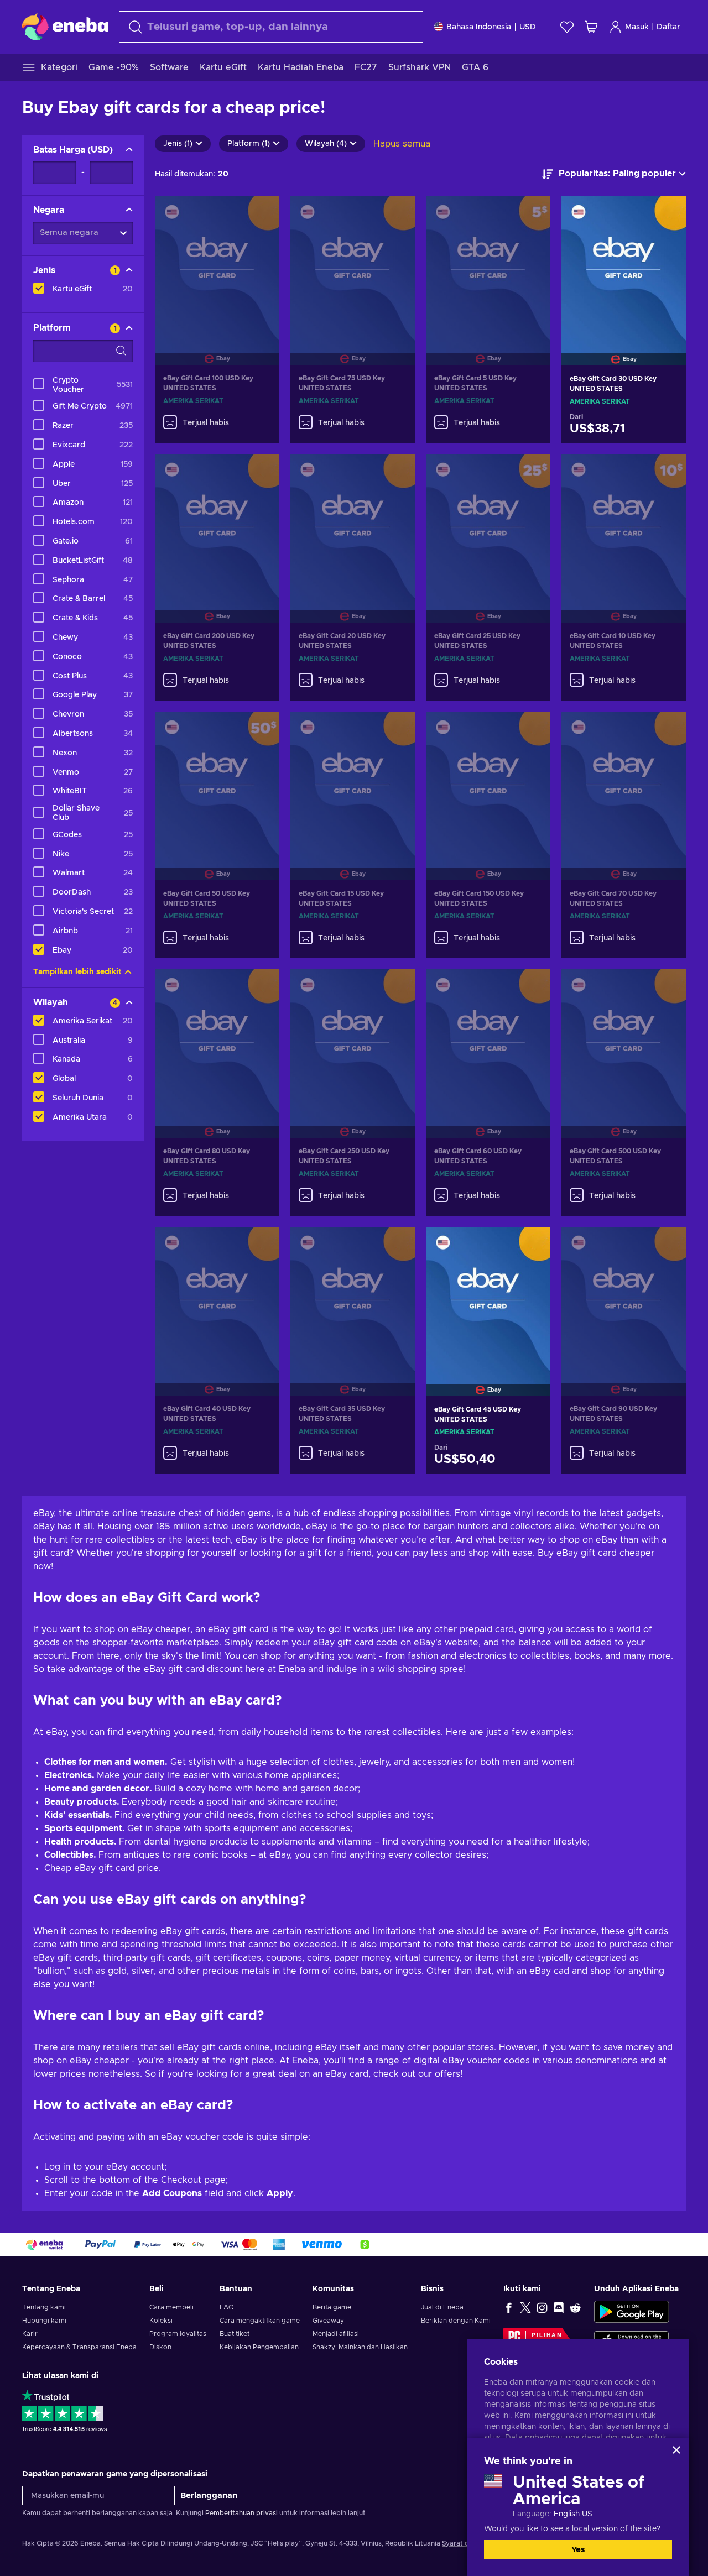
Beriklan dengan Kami (456, 2321)
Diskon (160, 2347)
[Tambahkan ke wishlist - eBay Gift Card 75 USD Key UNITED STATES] (396, 214)
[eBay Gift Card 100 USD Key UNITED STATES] (217, 267)
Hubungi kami (44, 2321)
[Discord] (559, 2307)
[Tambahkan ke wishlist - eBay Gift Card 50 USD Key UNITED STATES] (261, 729)
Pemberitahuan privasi (241, 2513)
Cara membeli (171, 2307)
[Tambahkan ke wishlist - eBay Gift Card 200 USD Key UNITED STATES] (261, 472)
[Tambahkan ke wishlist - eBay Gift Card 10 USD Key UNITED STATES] (667, 472)
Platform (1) (249, 144)
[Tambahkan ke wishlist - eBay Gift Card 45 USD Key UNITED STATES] (532, 1245)
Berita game (332, 2307)
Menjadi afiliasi (336, 2334)
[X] (525, 2307)
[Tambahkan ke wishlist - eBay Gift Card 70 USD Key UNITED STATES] (667, 729)
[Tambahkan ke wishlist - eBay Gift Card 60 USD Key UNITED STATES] (532, 987)
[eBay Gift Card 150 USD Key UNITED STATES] (488, 782)
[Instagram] (542, 2307)
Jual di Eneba (442, 2307)
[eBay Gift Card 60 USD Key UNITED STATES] (488, 1040)
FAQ (227, 2307)
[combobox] (271, 27)
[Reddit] (575, 2307)
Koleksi (161, 2321)
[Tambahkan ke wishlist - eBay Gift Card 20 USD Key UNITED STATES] (396, 472)
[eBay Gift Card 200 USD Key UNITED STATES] (217, 524)
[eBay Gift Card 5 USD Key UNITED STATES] (488, 267)
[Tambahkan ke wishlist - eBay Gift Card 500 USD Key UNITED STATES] (667, 987)
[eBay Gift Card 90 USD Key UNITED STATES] (624, 1297)
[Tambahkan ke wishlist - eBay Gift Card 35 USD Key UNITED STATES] (396, 1245)
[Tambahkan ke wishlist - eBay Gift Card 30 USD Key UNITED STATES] (667, 214)
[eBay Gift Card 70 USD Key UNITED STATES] (624, 782)
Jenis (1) (178, 144)
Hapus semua (402, 144)
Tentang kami (44, 2307)
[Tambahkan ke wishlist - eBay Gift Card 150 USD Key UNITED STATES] (532, 729)
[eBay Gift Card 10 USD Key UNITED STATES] (624, 524)
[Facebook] (509, 2307)
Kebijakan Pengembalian (259, 2347)
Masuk (637, 27)
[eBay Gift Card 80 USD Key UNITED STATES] (217, 1040)
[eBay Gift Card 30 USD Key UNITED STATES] (624, 267)
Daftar (668, 27)
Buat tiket (235, 2334)
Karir (30, 2334)
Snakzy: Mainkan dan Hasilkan (360, 2347)
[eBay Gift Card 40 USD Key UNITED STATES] (217, 1297)
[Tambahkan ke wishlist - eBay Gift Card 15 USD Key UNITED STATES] (396, 729)
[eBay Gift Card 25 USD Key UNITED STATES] (488, 524)
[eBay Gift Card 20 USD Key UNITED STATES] (353, 524)
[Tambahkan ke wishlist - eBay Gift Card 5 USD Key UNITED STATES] (532, 214)
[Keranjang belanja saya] (591, 27)
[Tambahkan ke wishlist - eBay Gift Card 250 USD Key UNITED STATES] (396, 987)
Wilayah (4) (326, 144)
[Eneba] (65, 27)
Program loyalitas (178, 2334)
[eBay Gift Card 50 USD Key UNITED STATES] (217, 782)
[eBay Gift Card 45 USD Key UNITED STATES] (488, 1297)
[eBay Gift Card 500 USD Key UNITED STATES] (624, 1040)
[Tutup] (676, 2450)
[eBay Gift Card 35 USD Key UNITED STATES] (353, 1297)
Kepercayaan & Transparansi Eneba (79, 2347)
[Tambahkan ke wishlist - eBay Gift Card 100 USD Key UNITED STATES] (261, 214)
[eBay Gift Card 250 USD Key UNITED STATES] (353, 1040)
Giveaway (328, 2321)
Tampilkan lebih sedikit (77, 972)
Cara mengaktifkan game (260, 2321)
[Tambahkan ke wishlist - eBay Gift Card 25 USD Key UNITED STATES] (532, 472)
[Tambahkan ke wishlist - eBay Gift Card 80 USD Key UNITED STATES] (261, 987)
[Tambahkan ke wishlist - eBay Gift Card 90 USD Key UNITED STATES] (667, 1245)
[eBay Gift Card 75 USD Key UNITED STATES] (353, 267)
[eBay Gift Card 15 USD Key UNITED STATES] (353, 782)
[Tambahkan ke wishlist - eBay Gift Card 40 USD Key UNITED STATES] (261, 1245)
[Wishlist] (567, 27)
